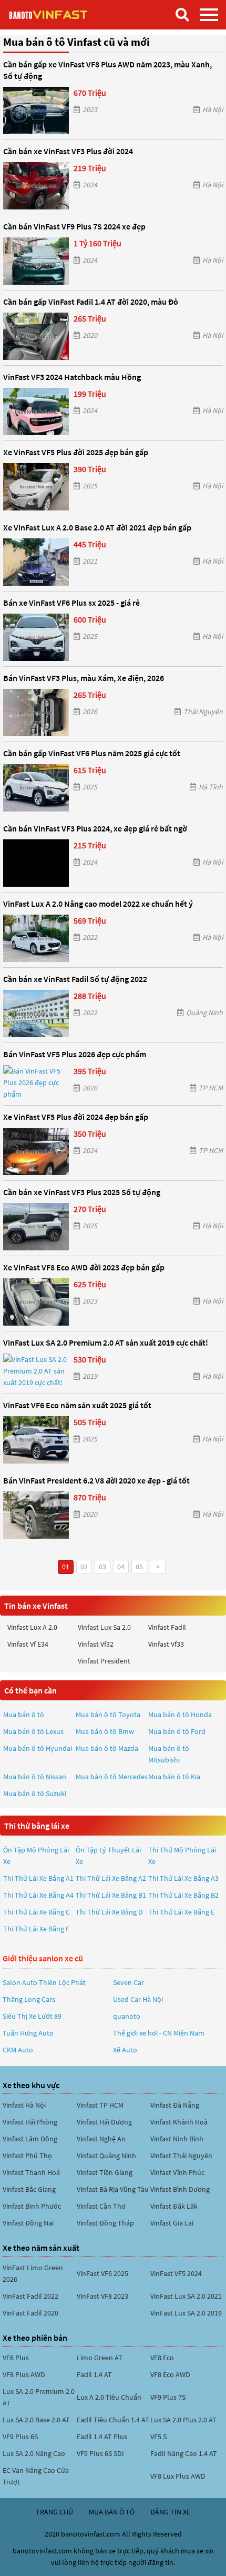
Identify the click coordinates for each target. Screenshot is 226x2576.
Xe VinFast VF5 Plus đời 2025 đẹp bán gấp (76, 452)
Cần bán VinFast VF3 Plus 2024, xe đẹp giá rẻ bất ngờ (95, 828)
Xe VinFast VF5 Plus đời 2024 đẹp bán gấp (76, 1117)
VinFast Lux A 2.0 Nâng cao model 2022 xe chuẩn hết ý (98, 904)
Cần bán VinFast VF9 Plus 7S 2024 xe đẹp (74, 226)
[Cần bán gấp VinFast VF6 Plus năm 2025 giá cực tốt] (36, 788)
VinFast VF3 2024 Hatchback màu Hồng (72, 377)
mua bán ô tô (112, 2512)
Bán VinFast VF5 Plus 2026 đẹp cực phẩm (75, 1054)
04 (121, 1567)
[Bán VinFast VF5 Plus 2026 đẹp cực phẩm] (36, 1082)
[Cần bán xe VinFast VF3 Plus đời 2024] (36, 186)
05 (139, 1567)
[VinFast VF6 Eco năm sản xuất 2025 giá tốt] (36, 1440)
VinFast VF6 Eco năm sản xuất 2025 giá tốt (77, 1405)
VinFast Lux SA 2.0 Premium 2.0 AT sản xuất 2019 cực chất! (106, 1342)
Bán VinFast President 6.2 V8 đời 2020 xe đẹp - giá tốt (96, 1480)
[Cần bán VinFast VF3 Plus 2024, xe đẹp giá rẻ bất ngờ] (36, 863)
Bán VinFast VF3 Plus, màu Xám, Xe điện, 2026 (84, 678)
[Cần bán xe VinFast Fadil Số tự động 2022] (36, 1014)
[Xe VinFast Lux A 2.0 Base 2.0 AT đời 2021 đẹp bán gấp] (36, 562)
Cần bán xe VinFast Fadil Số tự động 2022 (75, 979)
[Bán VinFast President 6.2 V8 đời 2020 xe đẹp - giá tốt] (36, 1515)
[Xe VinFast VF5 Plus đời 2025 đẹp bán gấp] (36, 487)
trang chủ (54, 2512)
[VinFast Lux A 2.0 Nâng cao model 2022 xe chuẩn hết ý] (36, 938)
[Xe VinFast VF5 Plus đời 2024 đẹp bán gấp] (36, 1151)
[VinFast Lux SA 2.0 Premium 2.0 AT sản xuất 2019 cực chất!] (36, 1371)
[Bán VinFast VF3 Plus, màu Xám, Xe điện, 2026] (36, 713)
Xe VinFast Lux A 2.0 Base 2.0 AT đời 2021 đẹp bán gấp (97, 527)
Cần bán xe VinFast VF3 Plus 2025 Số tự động (82, 1192)
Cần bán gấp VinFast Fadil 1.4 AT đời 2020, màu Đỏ (91, 302)
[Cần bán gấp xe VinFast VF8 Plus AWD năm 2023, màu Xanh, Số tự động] (36, 111)
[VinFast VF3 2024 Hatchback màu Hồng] (36, 412)
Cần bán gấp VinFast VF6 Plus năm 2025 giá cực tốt (92, 753)
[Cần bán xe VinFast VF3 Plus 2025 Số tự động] (36, 1227)
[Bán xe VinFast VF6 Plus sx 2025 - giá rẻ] (36, 637)
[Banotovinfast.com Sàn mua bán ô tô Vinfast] (60, 14)
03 (102, 1567)
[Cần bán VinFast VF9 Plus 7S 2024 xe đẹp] (36, 261)
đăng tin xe (170, 2512)
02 (84, 1567)
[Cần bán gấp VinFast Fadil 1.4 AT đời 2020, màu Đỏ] (36, 336)
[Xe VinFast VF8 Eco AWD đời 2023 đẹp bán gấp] (36, 1302)
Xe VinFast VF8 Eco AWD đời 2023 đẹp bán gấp (84, 1267)
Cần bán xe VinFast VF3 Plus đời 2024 (68, 151)
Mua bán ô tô (24, 1715)
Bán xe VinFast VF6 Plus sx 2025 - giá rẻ (71, 603)
